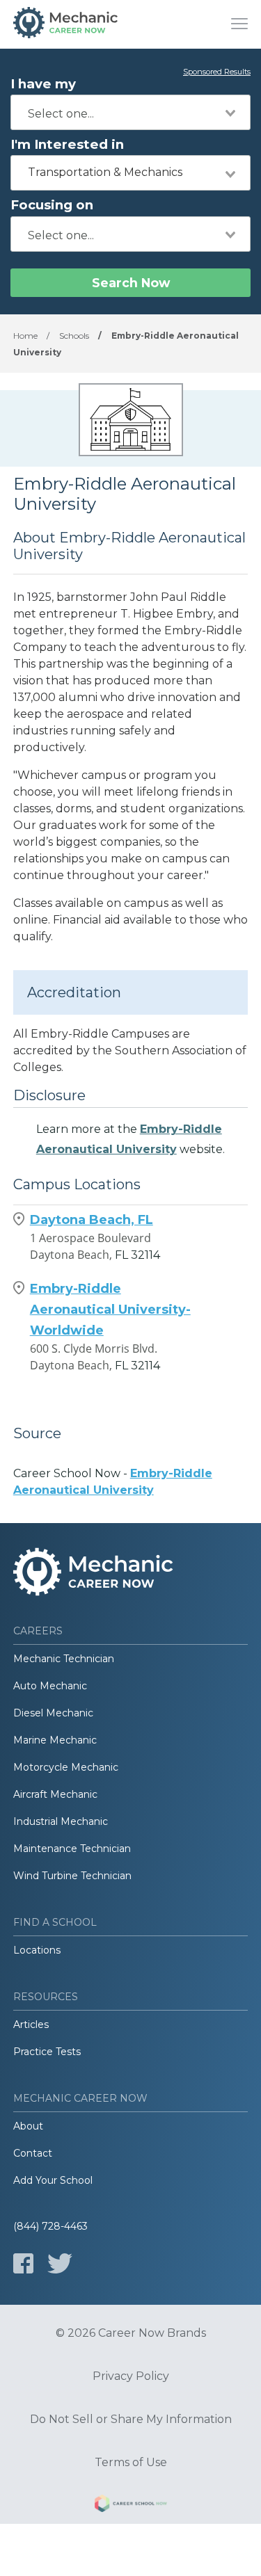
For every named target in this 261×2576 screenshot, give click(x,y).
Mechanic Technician (64, 1659)
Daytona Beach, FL (92, 1220)
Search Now (131, 283)
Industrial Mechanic (61, 1821)
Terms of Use (131, 2463)
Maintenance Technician (72, 1849)
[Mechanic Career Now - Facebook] (23, 2263)
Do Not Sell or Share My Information (131, 2420)
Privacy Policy (131, 2376)
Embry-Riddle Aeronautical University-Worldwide (110, 1310)
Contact (33, 2153)
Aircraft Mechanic (55, 1794)
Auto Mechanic (50, 1686)
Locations (37, 1950)
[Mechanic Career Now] (65, 24)
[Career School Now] (131, 2506)
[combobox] (130, 112)
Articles (31, 2024)
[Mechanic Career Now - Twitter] (60, 2263)
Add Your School (53, 2180)
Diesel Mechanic (53, 1713)
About (28, 2126)
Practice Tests (47, 2052)
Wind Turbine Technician (72, 1876)
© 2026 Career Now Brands (131, 2333)
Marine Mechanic (55, 1740)
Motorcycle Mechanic (66, 1767)
